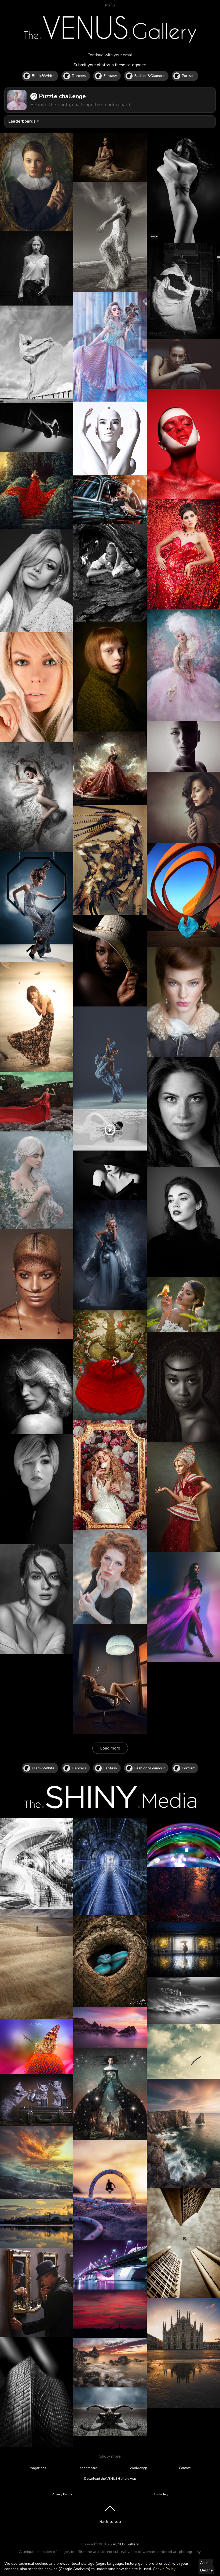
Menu (110, 5)
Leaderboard (88, 2468)
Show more (110, 2456)
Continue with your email (110, 55)
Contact (185, 2468)
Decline (206, 2570)
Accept (206, 2563)
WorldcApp (138, 2468)
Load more (110, 1748)
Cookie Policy (164, 2569)
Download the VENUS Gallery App (110, 2479)
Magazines (38, 2468)
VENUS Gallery (126, 2544)
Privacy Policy (62, 2494)
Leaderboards (22, 121)
